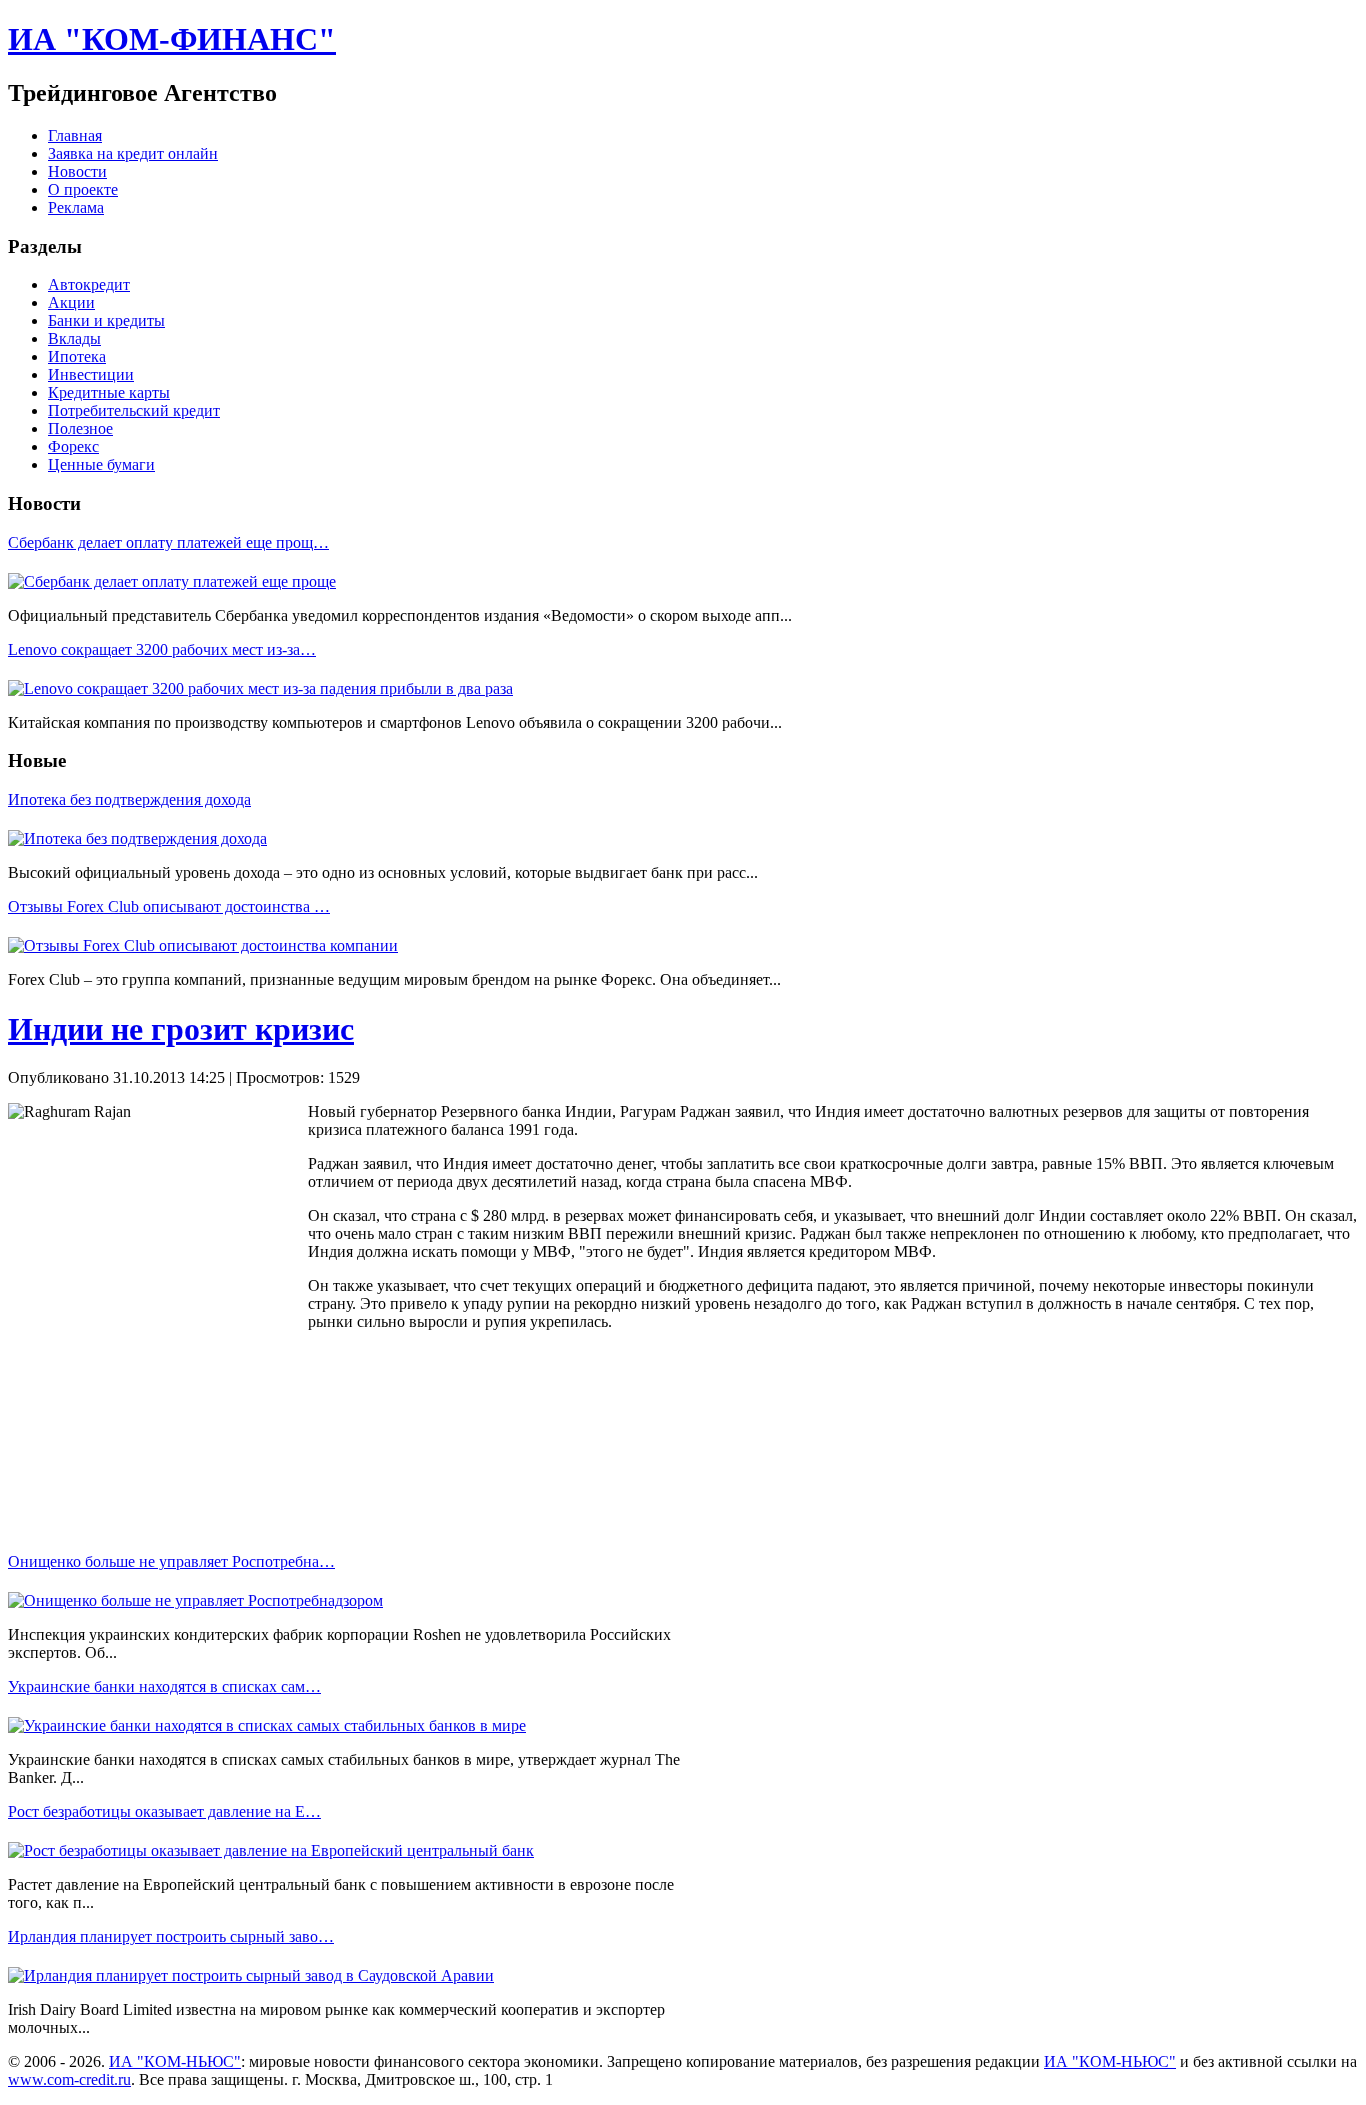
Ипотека (77, 356)
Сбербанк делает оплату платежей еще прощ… (168, 542)
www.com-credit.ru (69, 2079)
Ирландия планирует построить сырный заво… (171, 1936)
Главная (75, 135)
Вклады (74, 338)
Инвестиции (91, 374)
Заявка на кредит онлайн (133, 153)
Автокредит (89, 284)
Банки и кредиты (106, 320)
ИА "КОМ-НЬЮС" (175, 2061)
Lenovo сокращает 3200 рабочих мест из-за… (162, 649)
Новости (77, 171)
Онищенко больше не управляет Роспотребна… (171, 1561)
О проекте (83, 189)
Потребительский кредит (134, 410)
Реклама (76, 207)
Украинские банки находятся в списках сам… (164, 1686)
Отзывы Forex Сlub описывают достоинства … (169, 906)
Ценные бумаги (101, 464)
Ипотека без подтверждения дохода (129, 799)
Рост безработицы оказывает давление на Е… (164, 1811)
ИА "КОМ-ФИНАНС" (172, 39)
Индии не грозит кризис (181, 1029)
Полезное (80, 428)
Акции (71, 302)
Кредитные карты (109, 392)
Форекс (73, 446)
